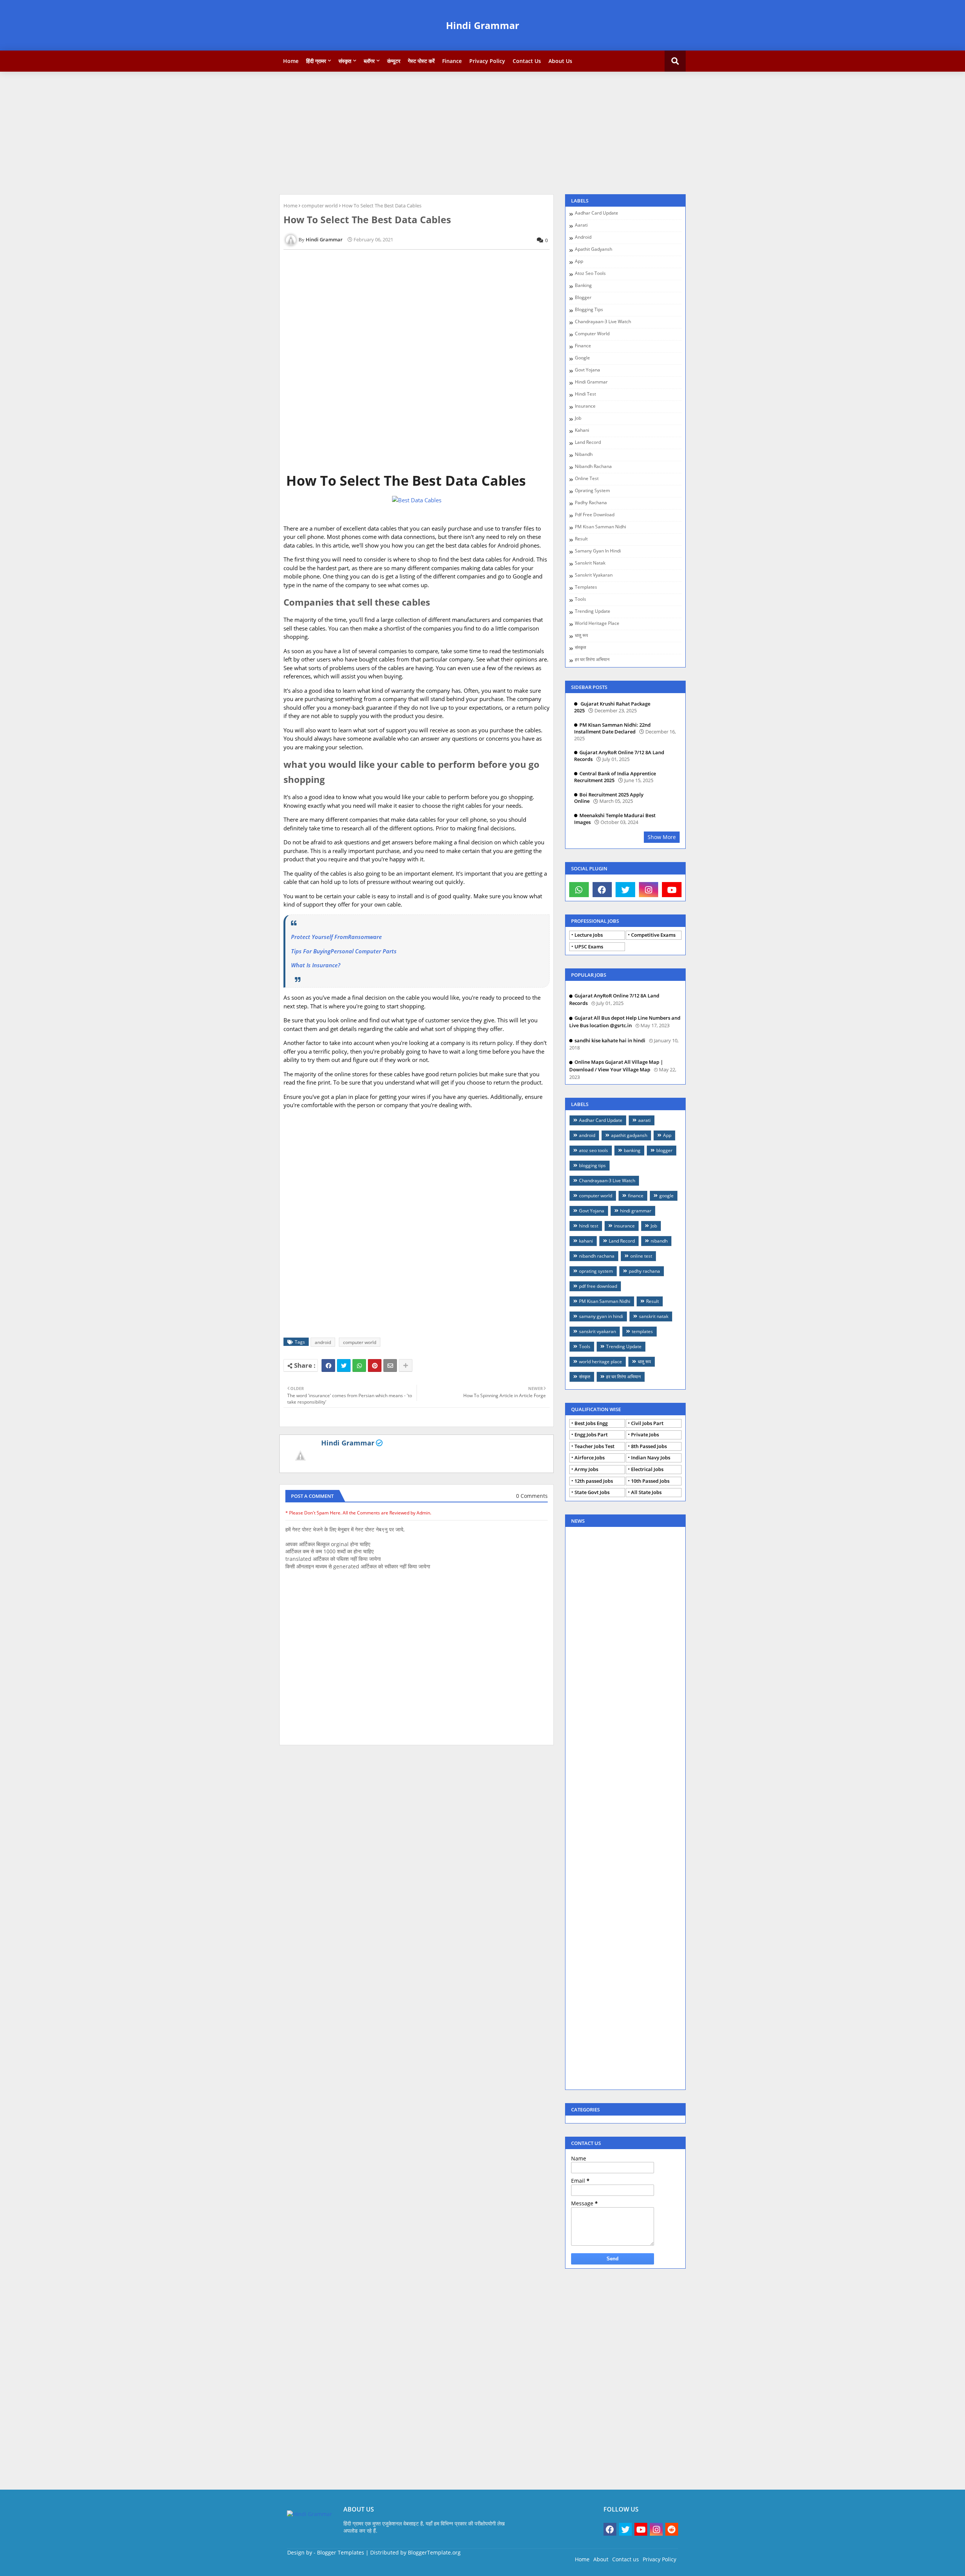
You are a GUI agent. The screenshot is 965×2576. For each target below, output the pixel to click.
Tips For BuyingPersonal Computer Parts (344, 951)
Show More (662, 837)
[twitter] (625, 890)
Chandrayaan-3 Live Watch (603, 322)
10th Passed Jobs (650, 1481)
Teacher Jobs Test (594, 1446)
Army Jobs (586, 1469)
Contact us (626, 2559)
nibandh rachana (593, 467)
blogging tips (589, 310)
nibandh (584, 455)
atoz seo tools (590, 274)
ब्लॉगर (369, 61)
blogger (583, 298)
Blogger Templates (341, 2552)
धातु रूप (581, 636)
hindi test (585, 394)
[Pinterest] (375, 1365)
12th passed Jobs (594, 1481)
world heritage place (597, 624)
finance (583, 346)
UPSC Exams (589, 947)
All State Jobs (646, 1492)
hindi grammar (591, 382)
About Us (560, 61)
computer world (320, 206)
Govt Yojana (587, 370)
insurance (585, 406)
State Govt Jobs (592, 1492)
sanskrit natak (590, 563)
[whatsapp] (579, 890)
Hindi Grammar (482, 25)
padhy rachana (591, 503)
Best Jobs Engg (591, 1423)
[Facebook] (328, 1365)
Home (291, 61)
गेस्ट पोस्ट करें (421, 61)
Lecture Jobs (589, 935)
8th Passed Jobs (649, 1446)
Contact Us (527, 61)
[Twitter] (344, 1365)
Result (581, 539)
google (582, 358)
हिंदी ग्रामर (316, 61)
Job (578, 418)
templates (586, 587)
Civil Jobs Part (647, 1423)
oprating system (592, 491)
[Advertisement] (482, 132)
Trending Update (593, 611)
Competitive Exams (653, 935)
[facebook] (602, 890)
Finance (452, 61)
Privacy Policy (487, 61)
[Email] (390, 1365)
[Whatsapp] (359, 1365)
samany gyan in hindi (598, 551)
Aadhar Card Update (597, 213)
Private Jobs (645, 1435)
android (323, 1342)
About (601, 2559)
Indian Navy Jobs (651, 1458)
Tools (581, 599)
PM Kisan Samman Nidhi (600, 527)
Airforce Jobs (590, 1458)
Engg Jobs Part (591, 1435)
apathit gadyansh (594, 249)
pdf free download (595, 515)
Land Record (588, 443)
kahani (582, 430)
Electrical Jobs (647, 1469)
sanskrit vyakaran (594, 575)
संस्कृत (345, 61)
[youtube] (672, 890)
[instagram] (649, 890)
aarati (581, 225)
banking (583, 286)
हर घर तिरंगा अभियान (592, 660)
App (579, 262)
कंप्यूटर (394, 61)
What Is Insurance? (316, 965)
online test (587, 479)
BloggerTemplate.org (434, 2552)
